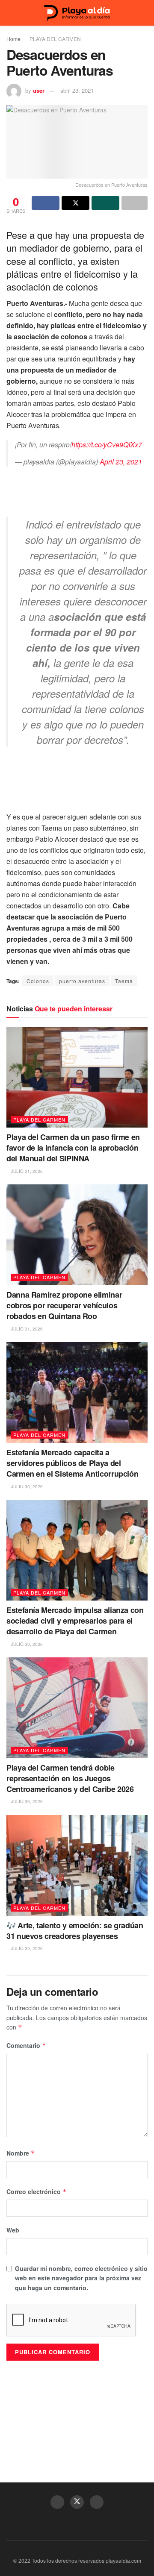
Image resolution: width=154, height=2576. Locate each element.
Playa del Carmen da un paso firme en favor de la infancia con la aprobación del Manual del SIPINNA (73, 1148)
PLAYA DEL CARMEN (55, 39)
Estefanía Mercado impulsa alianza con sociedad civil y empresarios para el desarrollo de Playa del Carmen (75, 1621)
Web (13, 2230)
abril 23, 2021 (77, 90)
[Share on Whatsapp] (105, 203)
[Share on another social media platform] (135, 203)
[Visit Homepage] (77, 13)
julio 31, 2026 (26, 1171)
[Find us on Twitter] (77, 2502)
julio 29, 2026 (26, 1948)
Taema (124, 981)
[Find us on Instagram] (97, 2502)
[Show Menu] (10, 13)
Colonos (38, 981)
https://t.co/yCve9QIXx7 (107, 445)
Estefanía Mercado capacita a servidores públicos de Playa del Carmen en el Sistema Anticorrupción (72, 1463)
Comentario (26, 2045)
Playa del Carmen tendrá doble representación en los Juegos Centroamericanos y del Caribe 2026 (70, 1778)
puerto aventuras (82, 981)
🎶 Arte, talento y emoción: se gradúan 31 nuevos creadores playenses (75, 1931)
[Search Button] (144, 13)
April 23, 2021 (121, 462)
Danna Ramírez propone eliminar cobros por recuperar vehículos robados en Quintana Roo (64, 1305)
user (39, 90)
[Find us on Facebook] (57, 2502)
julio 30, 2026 (26, 1486)
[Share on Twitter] (76, 203)
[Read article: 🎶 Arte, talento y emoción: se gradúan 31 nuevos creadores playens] (77, 1865)
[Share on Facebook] (46, 203)
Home (13, 39)
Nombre (21, 2153)
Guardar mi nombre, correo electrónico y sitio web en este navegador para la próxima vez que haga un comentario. (81, 2278)
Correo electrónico (37, 2191)
